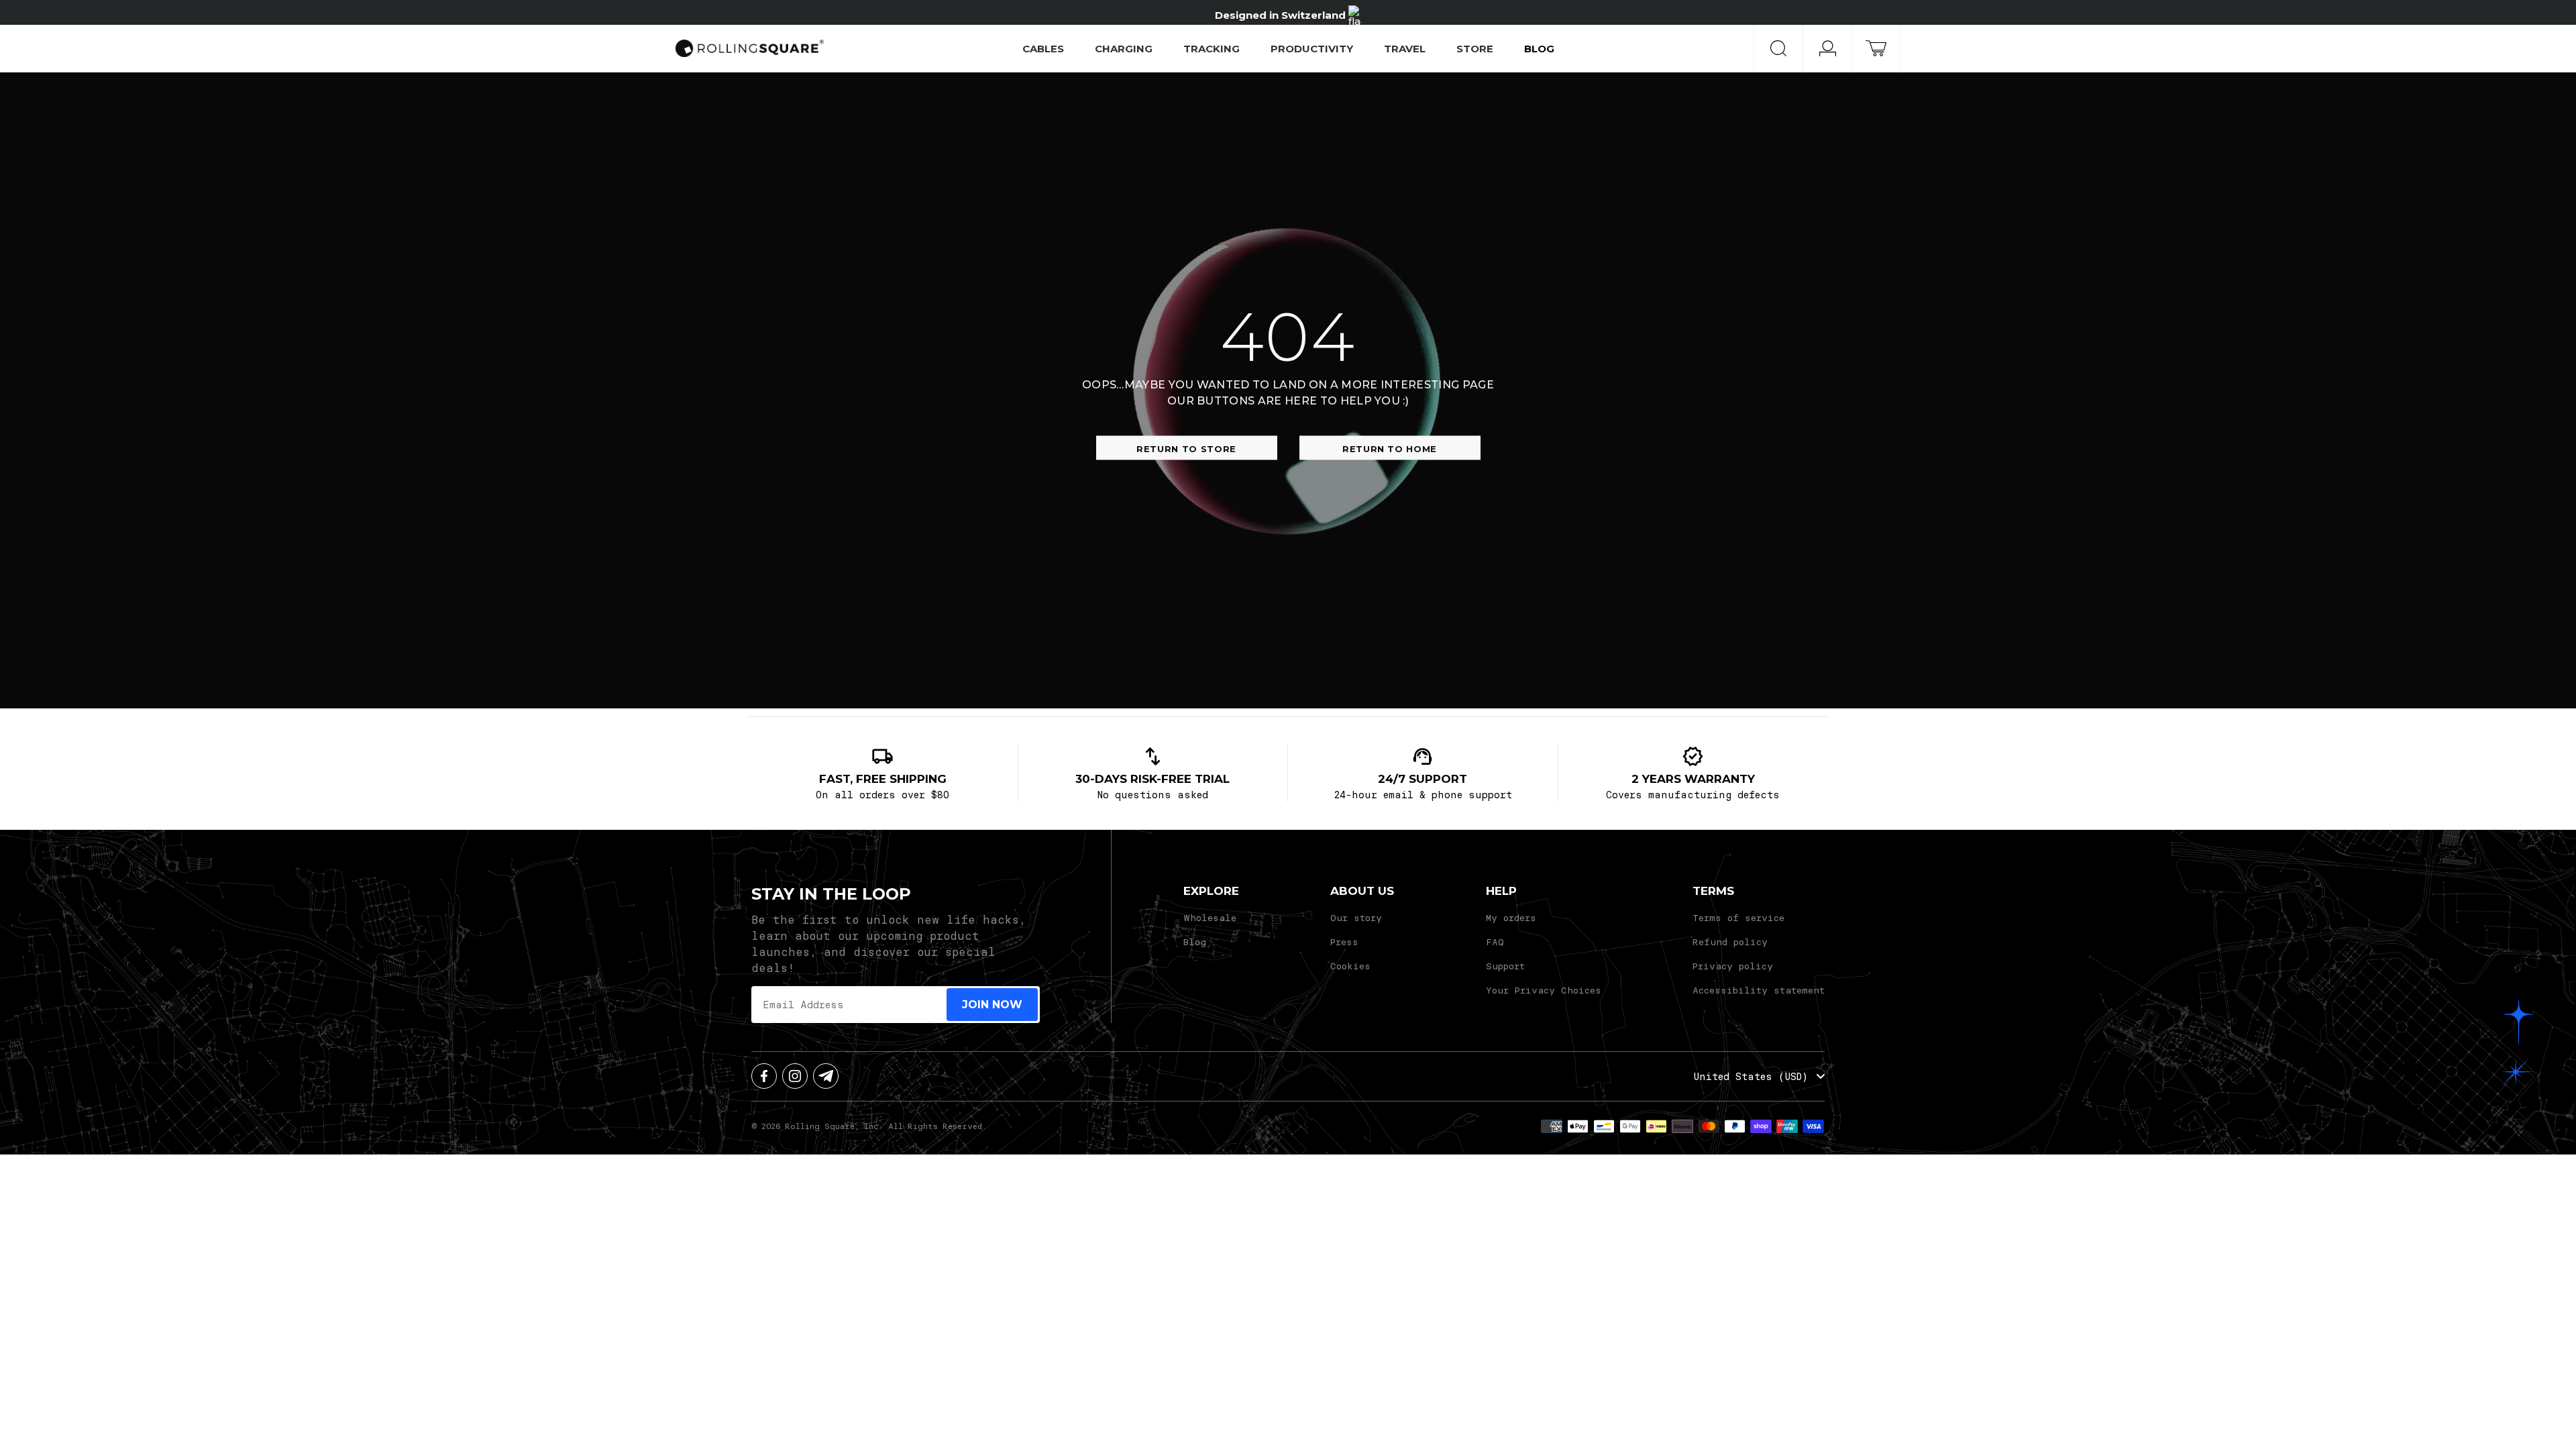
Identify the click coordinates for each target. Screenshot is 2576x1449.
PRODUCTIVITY (1312, 49)
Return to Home (1390, 449)
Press (1344, 942)
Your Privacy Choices (1544, 990)
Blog (1195, 942)
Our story (1356, 917)
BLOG (1539, 49)
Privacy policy (1733, 966)
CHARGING (1124, 49)
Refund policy (1730, 942)
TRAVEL (1405, 49)
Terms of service (1738, 917)
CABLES (1043, 49)
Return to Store (1186, 449)
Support (1505, 966)
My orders (1511, 917)
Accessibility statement (1759, 990)
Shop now (1382, 12)
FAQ (1495, 942)
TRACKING (1212, 49)
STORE (1475, 49)
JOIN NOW (992, 1005)
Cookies (1350, 966)
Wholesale (1210, 917)
